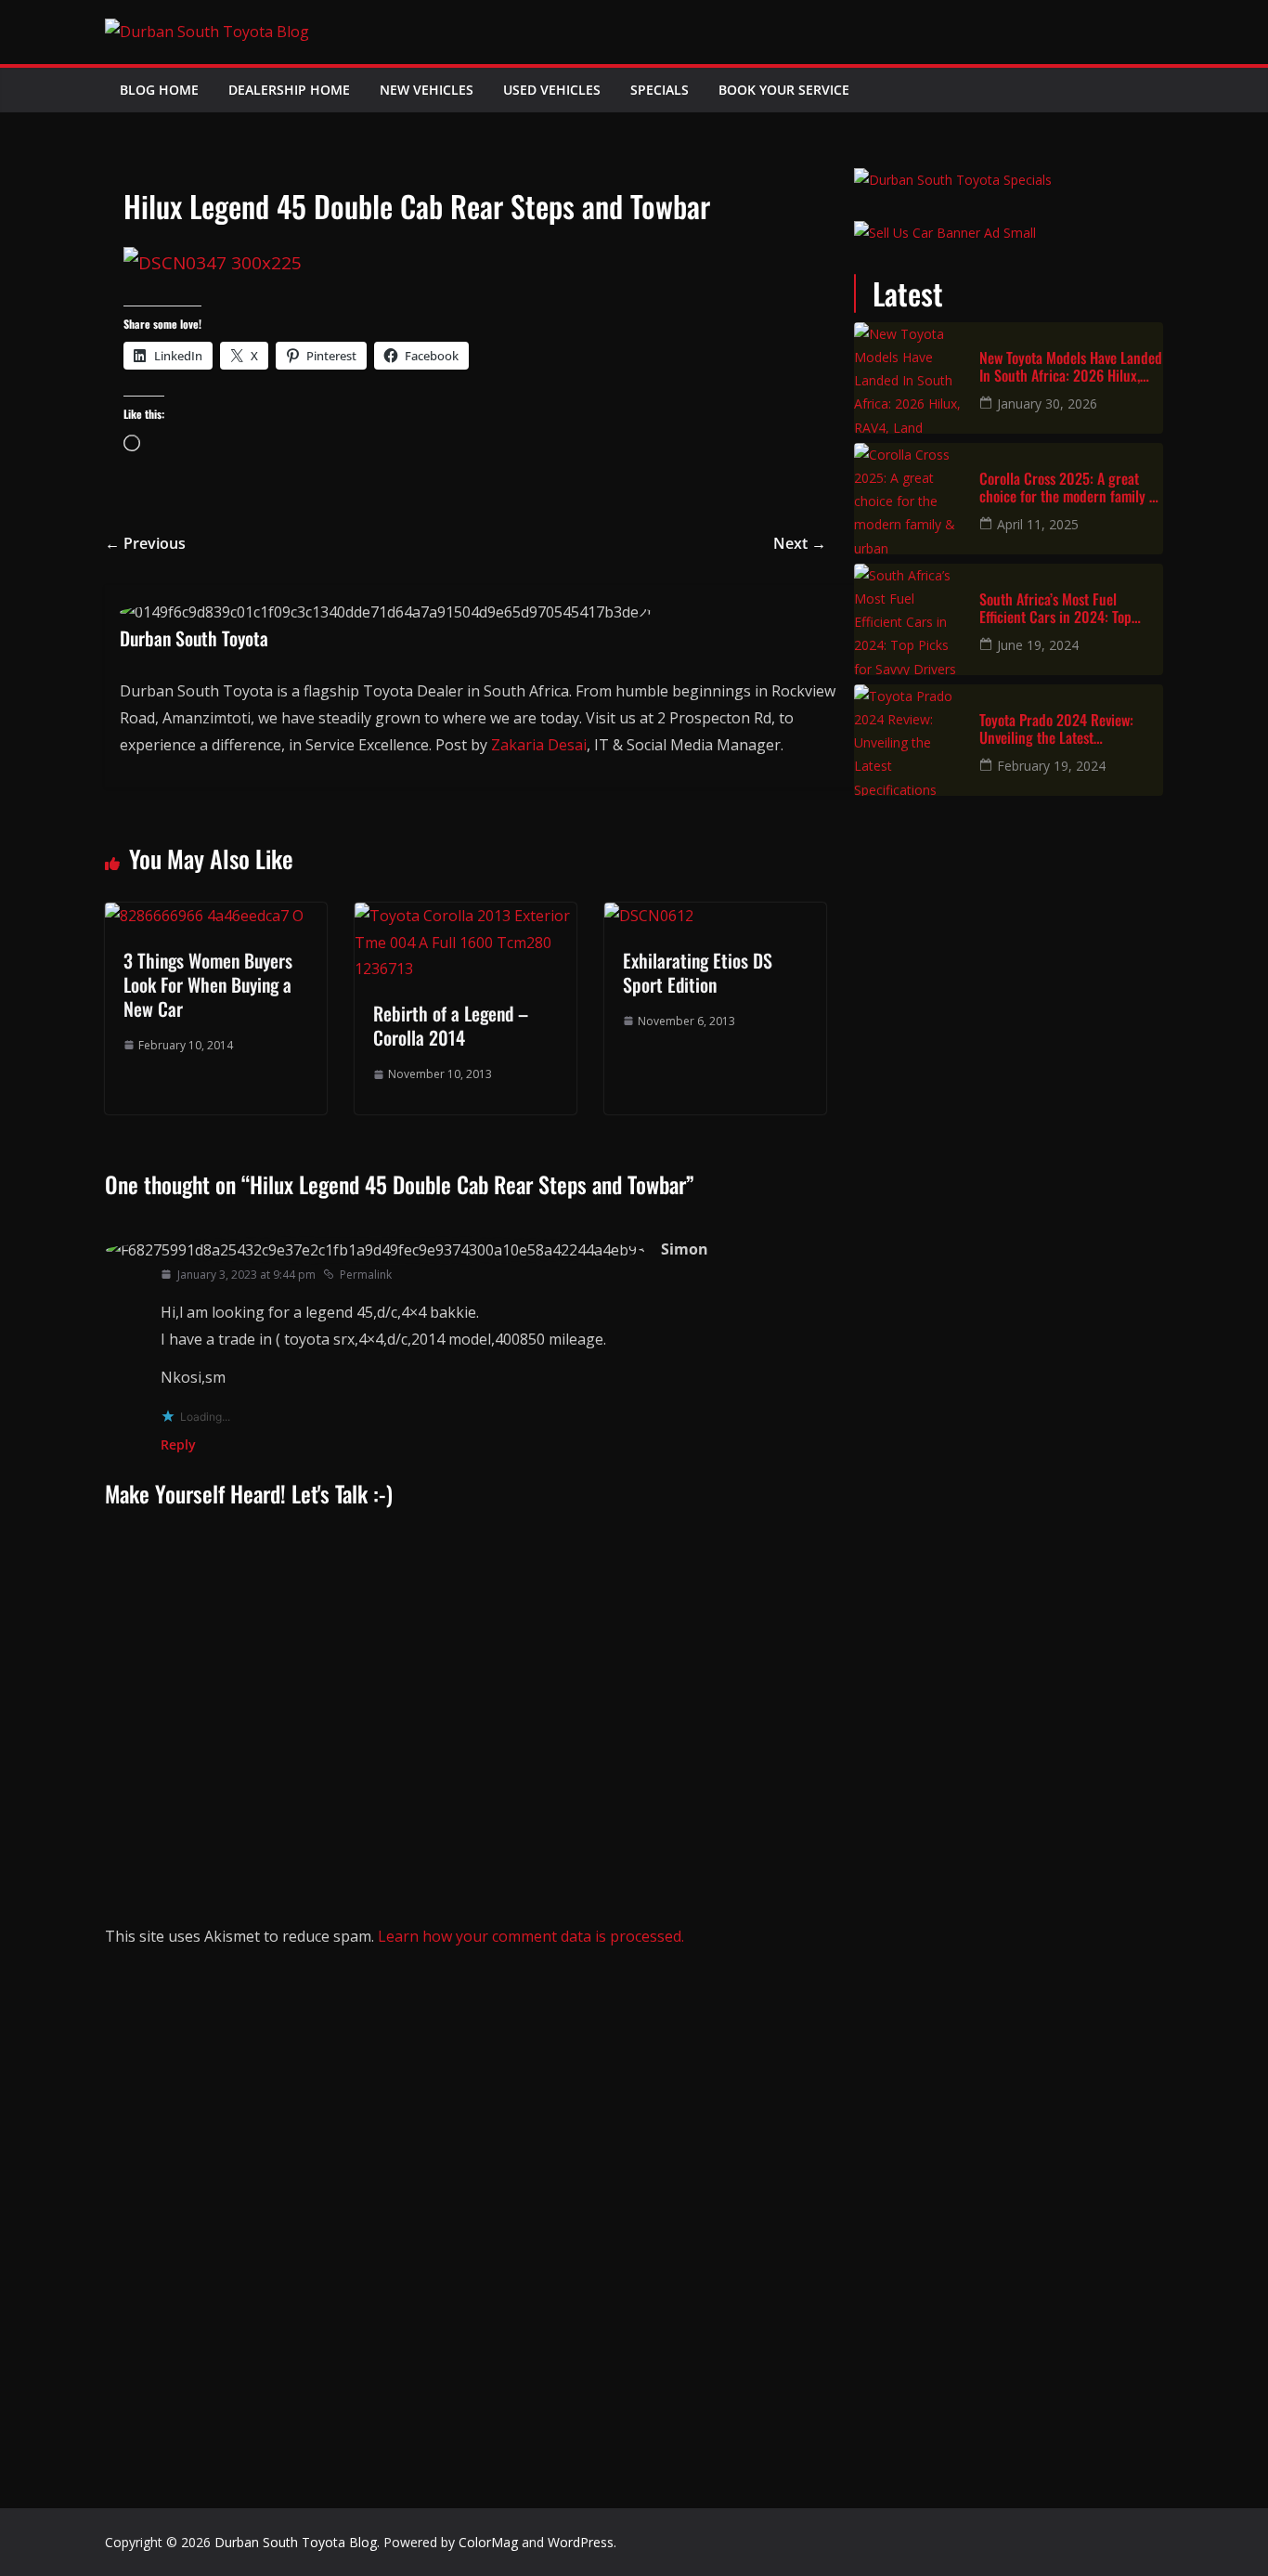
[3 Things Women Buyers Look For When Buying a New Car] (204, 916)
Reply (178, 1444)
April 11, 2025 (1038, 524)
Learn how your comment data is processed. (531, 1936)
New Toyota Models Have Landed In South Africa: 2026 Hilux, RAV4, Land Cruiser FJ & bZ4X (1071, 367)
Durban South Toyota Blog (296, 2542)
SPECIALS (660, 90)
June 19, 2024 (1038, 645)
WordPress (581, 2542)
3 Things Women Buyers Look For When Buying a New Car (208, 984)
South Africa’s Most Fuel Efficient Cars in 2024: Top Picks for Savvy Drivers (1055, 608)
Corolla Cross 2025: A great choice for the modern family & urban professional (1068, 488)
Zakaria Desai (539, 745)
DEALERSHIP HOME (289, 90)
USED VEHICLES (552, 90)
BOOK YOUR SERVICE (784, 90)
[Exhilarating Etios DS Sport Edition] (649, 916)
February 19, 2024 (1051, 766)
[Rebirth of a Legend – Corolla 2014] (466, 916)
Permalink (366, 1275)
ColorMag (488, 2542)
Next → (800, 543)
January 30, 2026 (1047, 403)
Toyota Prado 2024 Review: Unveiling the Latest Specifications (1056, 729)
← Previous (145, 543)
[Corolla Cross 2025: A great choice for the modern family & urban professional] (910, 499)
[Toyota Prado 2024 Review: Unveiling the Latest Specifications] (910, 740)
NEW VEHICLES (427, 90)
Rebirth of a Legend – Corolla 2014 (451, 1025)
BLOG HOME (159, 90)
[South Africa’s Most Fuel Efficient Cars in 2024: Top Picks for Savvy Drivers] (910, 619)
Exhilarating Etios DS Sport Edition (698, 972)
